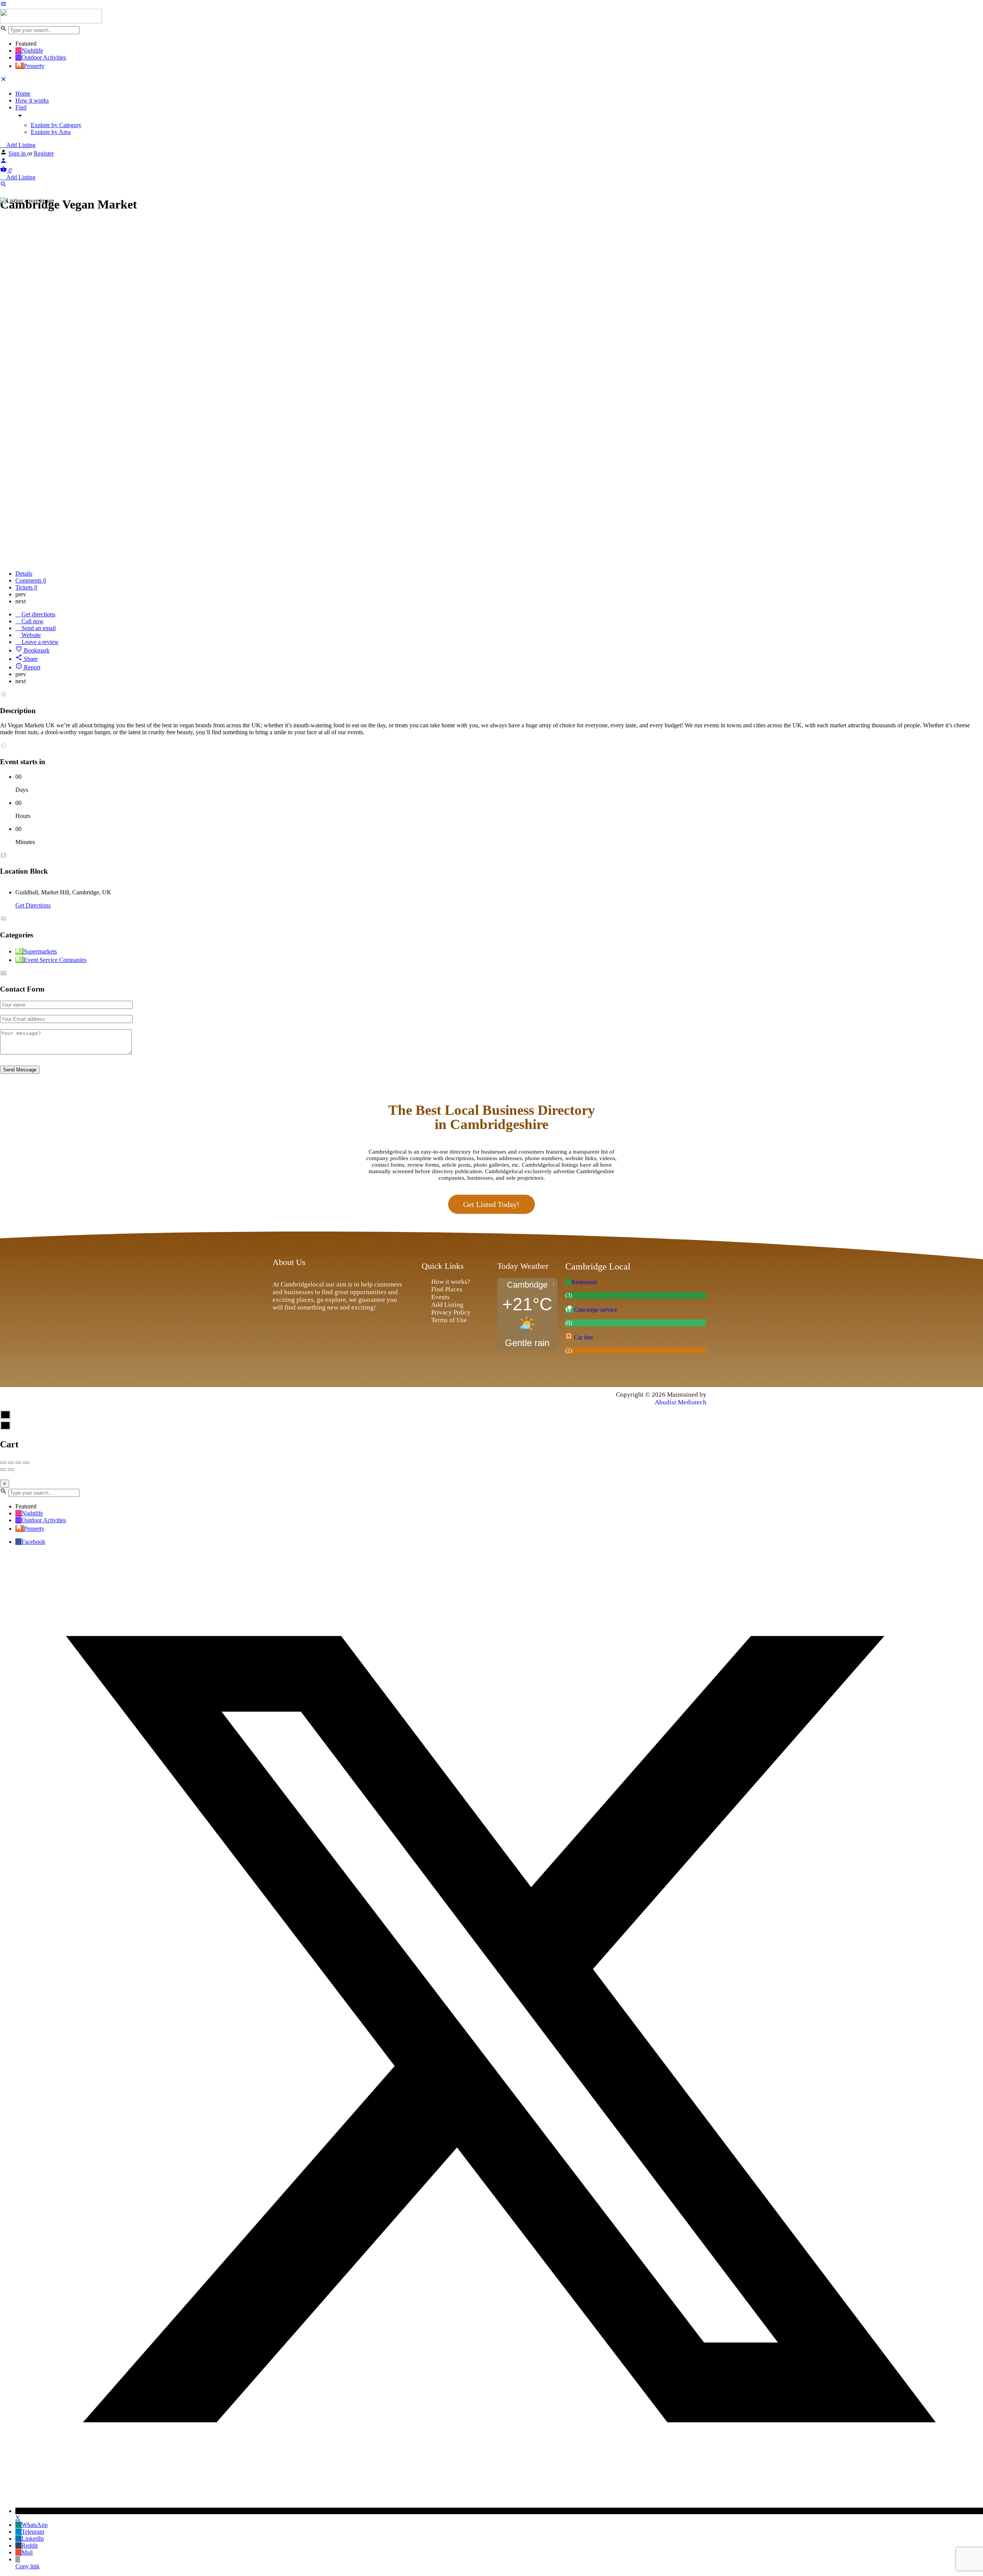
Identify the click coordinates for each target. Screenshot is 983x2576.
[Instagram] (319, 1399)
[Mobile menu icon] (491, 5)
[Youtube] (336, 1399)
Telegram (33, 2532)
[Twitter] (301, 1399)
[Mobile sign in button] (3, 162)
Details (24, 574)
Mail (27, 2552)
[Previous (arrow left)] (3, 1470)
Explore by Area (51, 132)
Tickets (26, 587)
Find (21, 107)
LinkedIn (33, 2539)
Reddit (30, 2545)
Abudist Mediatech (681, 1402)
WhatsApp (35, 2525)
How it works (32, 100)
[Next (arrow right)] (11, 1470)
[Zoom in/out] (26, 1463)
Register (44, 153)
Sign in (18, 153)
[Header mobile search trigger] (3, 186)
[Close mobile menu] (3, 80)
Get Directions (33, 905)
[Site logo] (51, 21)
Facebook (33, 1542)
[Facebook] (284, 1399)
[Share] (11, 1463)
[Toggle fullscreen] (18, 1463)
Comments (31, 580)
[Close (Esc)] (3, 1463)
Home (23, 94)
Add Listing (20, 145)
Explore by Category (56, 125)
